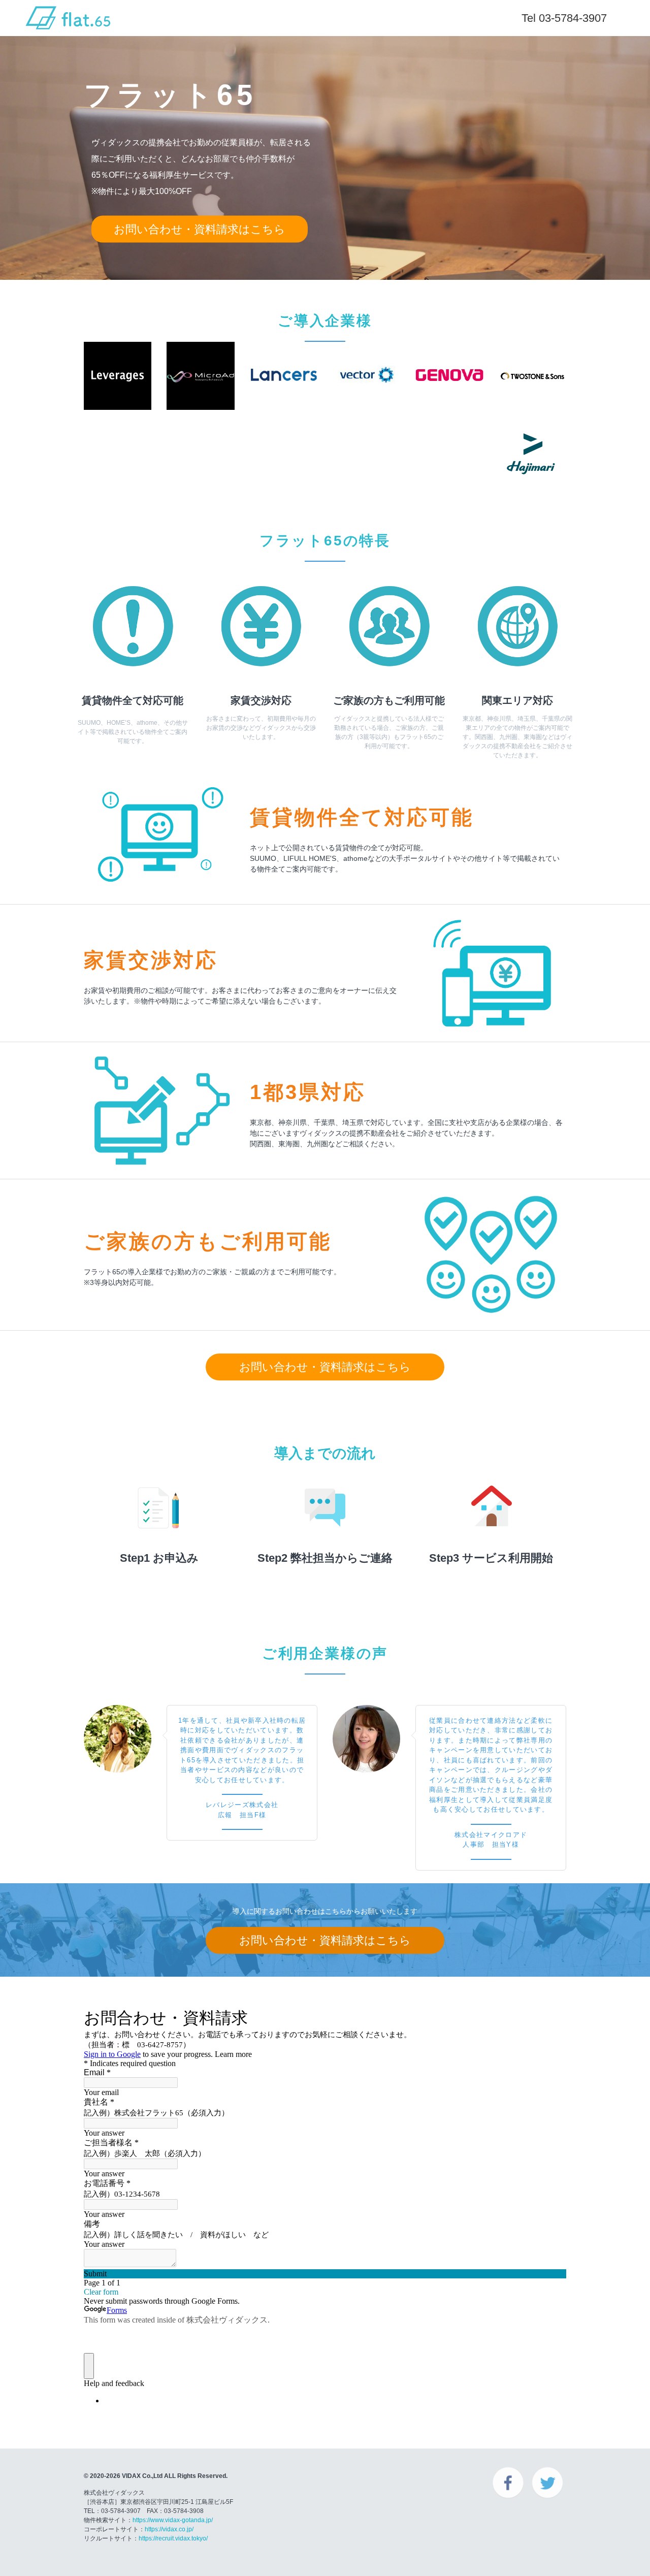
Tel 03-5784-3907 (564, 18)
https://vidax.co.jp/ (169, 2529)
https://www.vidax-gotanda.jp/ (173, 2520)
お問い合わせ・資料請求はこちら (200, 229)
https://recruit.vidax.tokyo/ (173, 2538)
